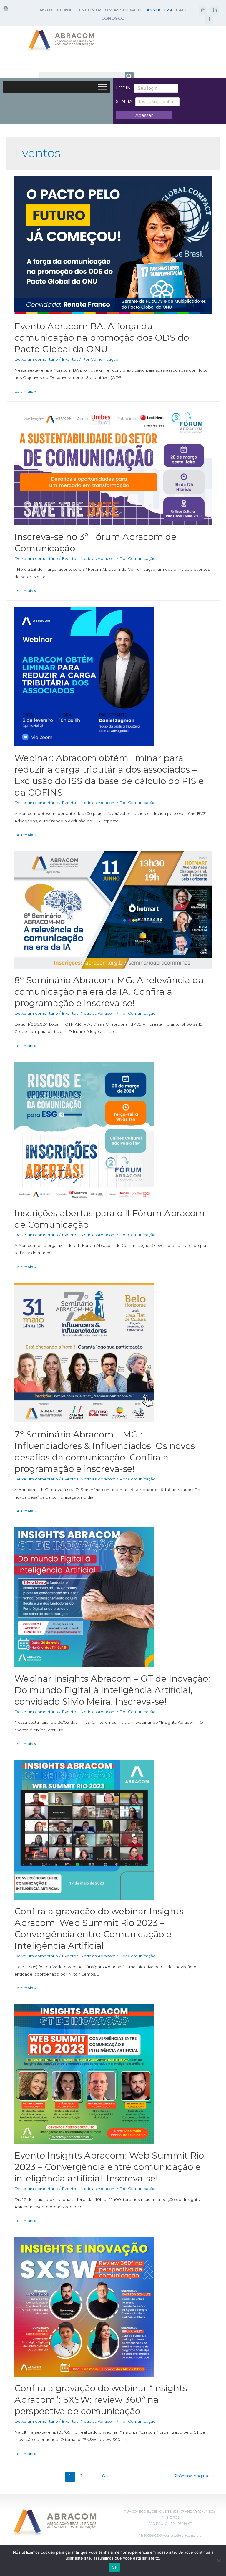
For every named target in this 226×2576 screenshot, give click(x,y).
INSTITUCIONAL (56, 10)
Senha (124, 101)
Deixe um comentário (36, 359)
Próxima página (194, 2476)
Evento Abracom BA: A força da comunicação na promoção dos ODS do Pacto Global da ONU (102, 338)
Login (123, 88)
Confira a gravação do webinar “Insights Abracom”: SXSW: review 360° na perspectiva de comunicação (101, 2400)
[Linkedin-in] (215, 10)
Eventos (70, 359)
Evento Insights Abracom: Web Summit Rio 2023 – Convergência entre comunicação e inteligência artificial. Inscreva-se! (109, 2167)
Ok (114, 2567)
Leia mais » (25, 391)
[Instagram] (203, 10)
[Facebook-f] (209, 19)
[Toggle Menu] (102, 87)
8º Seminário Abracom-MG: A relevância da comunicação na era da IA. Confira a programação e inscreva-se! (109, 992)
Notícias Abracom (98, 558)
